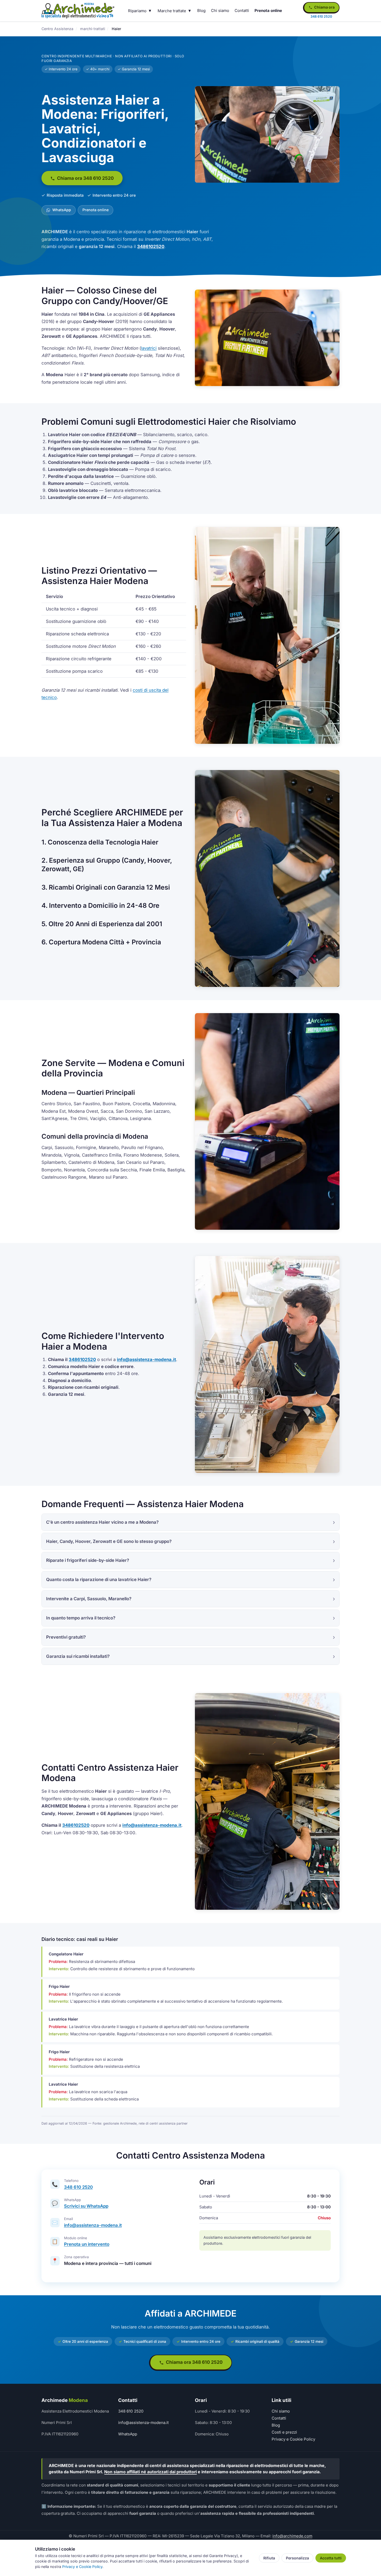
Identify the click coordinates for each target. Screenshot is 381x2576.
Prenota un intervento (87, 2244)
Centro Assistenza (57, 29)
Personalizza (297, 2558)
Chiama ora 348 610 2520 (85, 178)
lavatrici (149, 348)
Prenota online (268, 11)
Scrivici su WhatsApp (86, 2206)
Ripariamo (137, 11)
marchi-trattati (93, 29)
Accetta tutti (331, 2558)
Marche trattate (172, 11)
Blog (201, 11)
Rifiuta (269, 2558)
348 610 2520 (78, 2187)
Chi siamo (220, 11)
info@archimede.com (292, 2536)
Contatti (242, 11)
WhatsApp (61, 210)
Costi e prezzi (284, 2432)
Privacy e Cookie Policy (293, 2439)
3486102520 (151, 246)
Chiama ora (324, 7)
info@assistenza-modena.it (146, 1359)
